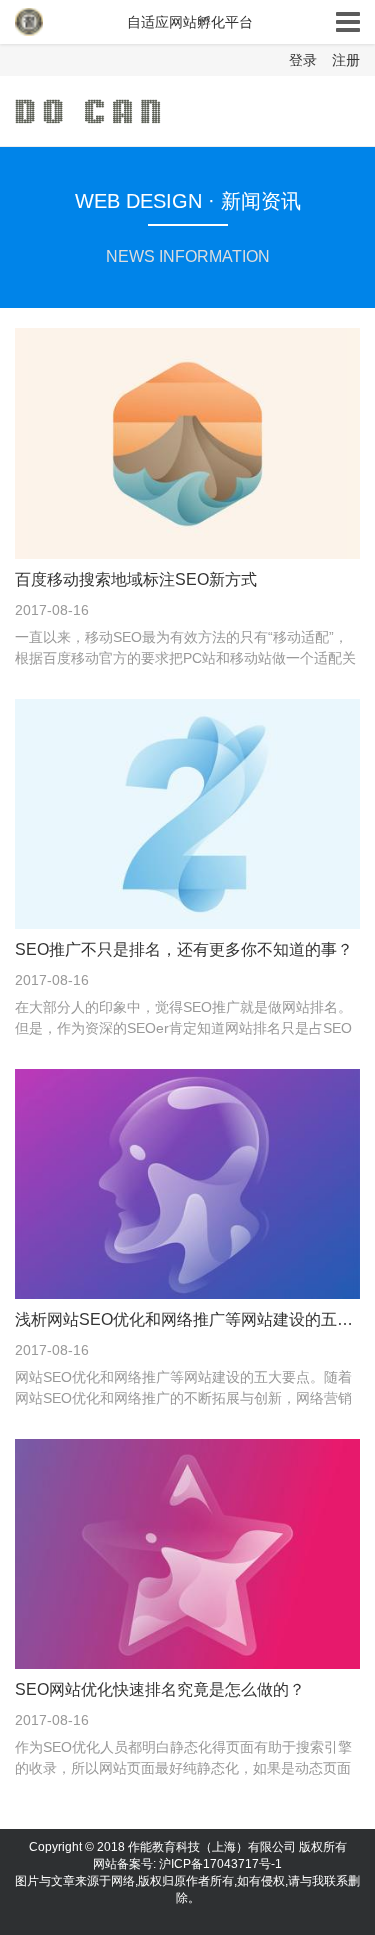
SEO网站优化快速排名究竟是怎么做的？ (160, 1689)
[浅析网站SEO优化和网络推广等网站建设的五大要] (187, 1183)
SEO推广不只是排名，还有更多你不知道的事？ (184, 949)
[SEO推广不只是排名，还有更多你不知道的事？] (187, 812)
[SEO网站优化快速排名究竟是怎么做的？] (187, 1553)
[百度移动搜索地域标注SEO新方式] (187, 442)
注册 (346, 60)
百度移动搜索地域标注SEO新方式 (136, 579)
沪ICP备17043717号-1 (220, 1864)
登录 (303, 60)
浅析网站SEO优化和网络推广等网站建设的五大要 (187, 1319)
